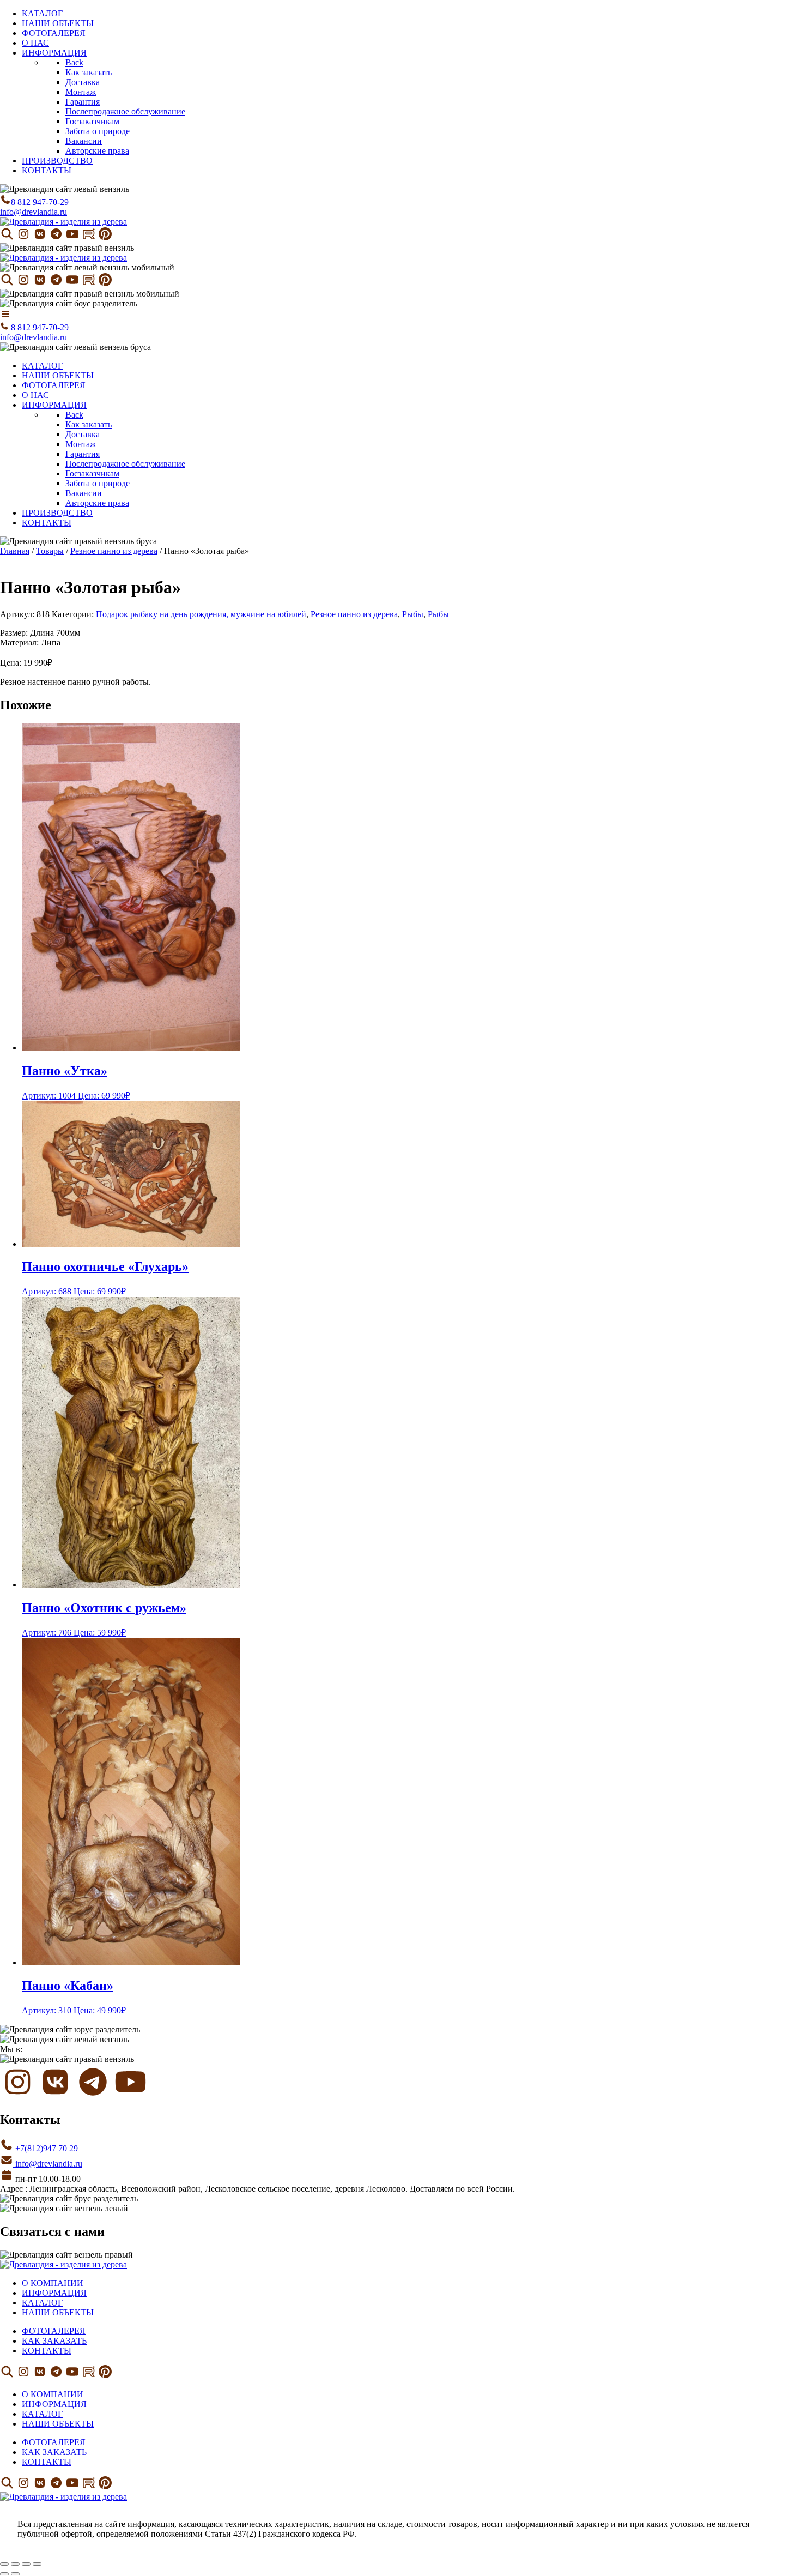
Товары (50, 551)
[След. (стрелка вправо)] (15, 2574)
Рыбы (413, 614)
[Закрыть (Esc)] (37, 2564)
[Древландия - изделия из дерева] (63, 222)
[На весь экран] (15, 2564)
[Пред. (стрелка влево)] (4, 2574)
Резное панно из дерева (114, 551)
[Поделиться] (26, 2564)
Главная (15, 551)
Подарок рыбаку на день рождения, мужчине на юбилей (201, 614)
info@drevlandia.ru (34, 212)
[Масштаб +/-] (4, 2564)
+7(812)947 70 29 (45, 2148)
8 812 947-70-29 (40, 202)
